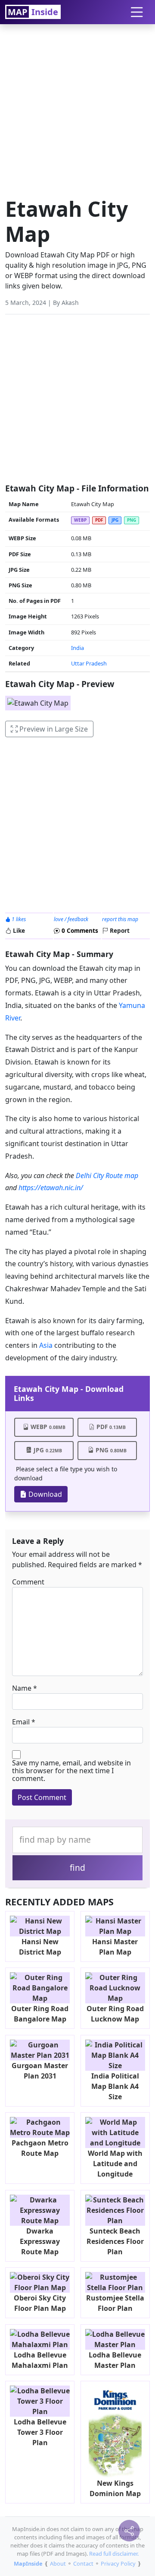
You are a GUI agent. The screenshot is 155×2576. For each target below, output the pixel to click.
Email (21, 1722)
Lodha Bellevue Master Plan (115, 2360)
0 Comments (79, 930)
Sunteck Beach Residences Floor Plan (115, 2241)
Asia (46, 1345)
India (77, 648)
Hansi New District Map (40, 1947)
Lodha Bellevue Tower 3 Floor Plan (40, 2432)
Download (44, 1494)
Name (22, 1688)
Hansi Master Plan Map (115, 1947)
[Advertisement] (77, 108)
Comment (28, 1582)
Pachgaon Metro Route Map (40, 2148)
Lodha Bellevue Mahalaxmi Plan (40, 2360)
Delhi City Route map (107, 1176)
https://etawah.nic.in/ (51, 1188)
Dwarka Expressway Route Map (40, 2241)
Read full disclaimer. (114, 2554)
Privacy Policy (118, 2563)
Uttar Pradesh (89, 663)
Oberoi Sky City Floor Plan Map (40, 2303)
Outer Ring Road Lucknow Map (115, 2014)
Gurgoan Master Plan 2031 (40, 2071)
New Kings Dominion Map (115, 2488)
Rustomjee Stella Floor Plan (115, 2303)
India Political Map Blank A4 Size (115, 2086)
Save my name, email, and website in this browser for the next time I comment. (71, 1771)
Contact (83, 2563)
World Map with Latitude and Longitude (115, 2164)
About (58, 2563)
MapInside (28, 2563)
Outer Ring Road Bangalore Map (40, 2014)
